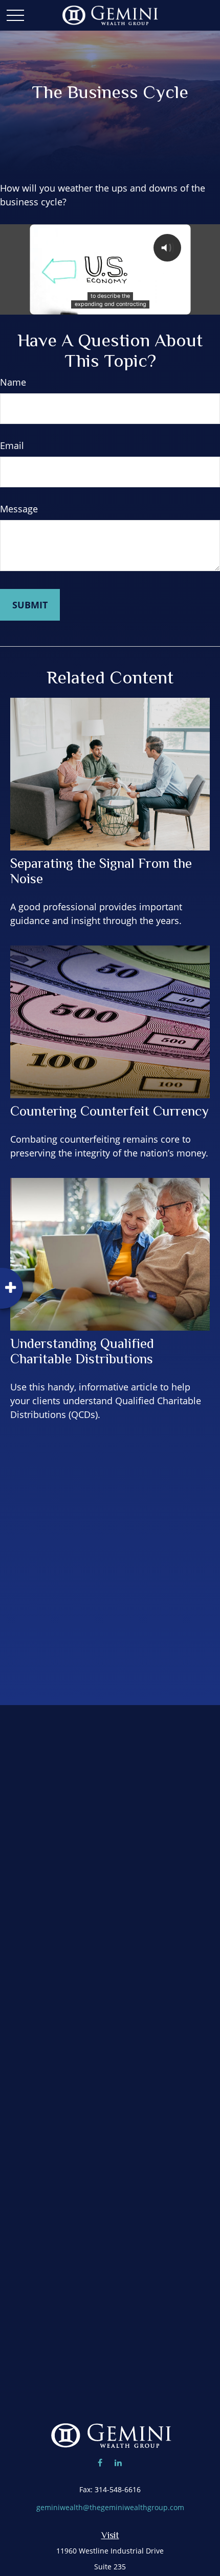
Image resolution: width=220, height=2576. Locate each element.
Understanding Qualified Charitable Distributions (82, 1351)
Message (19, 509)
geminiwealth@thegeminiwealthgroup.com (110, 2507)
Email (12, 445)
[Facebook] (100, 2462)
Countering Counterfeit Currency (109, 1111)
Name (13, 382)
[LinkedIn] (118, 2462)
